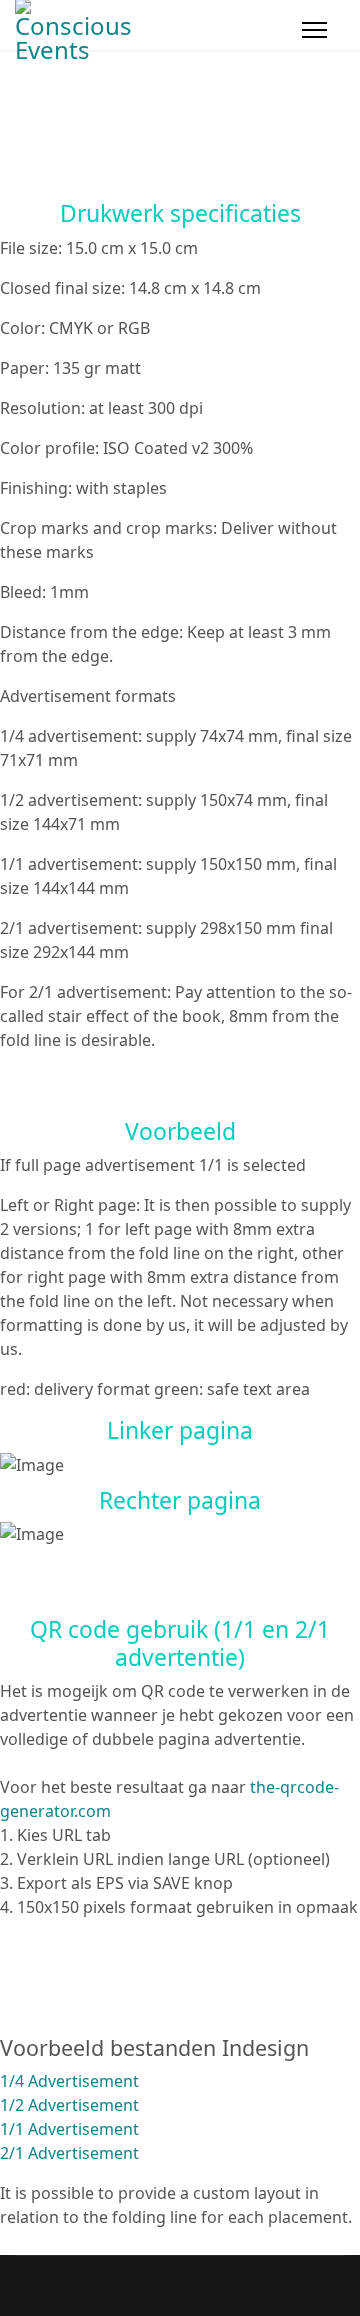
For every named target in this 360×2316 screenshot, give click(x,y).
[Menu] (314, 30)
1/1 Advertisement (69, 2129)
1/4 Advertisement (69, 2081)
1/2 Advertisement (69, 2105)
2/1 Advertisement (69, 2153)
